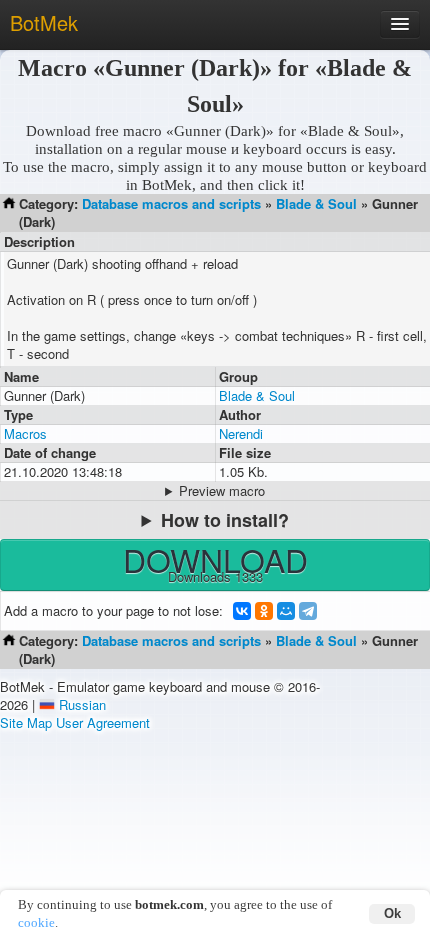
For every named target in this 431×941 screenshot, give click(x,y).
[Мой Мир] (286, 611)
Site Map (26, 722)
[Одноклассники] (264, 611)
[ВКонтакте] (242, 611)
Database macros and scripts (171, 203)
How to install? (225, 520)
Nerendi (241, 433)
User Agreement (103, 722)
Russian (82, 704)
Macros (25, 433)
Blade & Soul (316, 203)
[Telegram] (308, 611)
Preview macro (222, 491)
